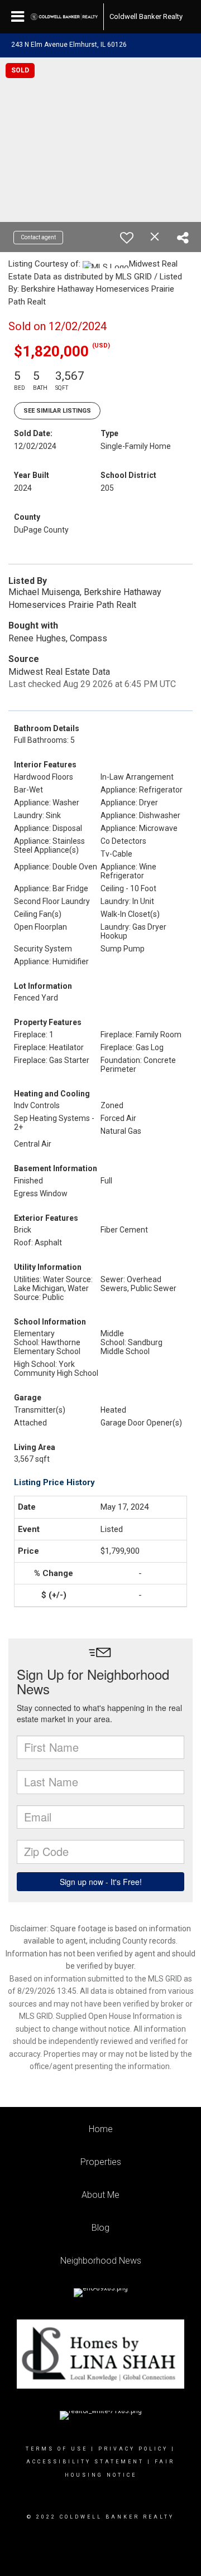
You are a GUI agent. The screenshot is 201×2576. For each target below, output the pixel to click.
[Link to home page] (64, 17)
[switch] (127, 238)
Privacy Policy (133, 2449)
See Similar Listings (57, 411)
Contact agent (38, 237)
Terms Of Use (57, 2449)
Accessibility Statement (85, 2462)
